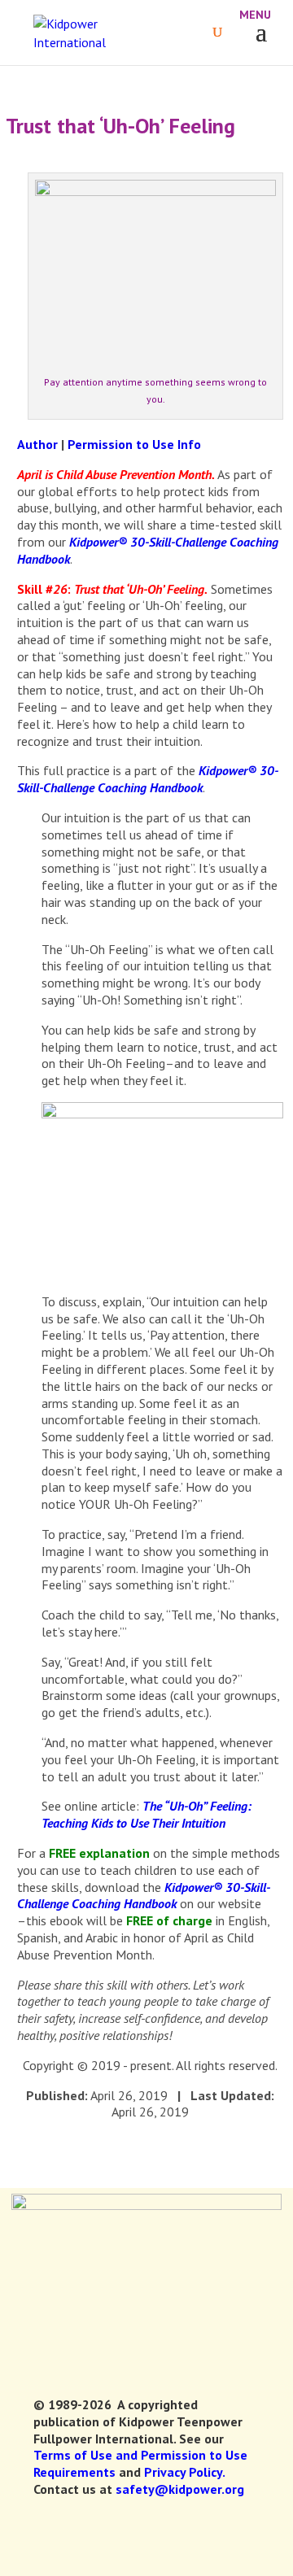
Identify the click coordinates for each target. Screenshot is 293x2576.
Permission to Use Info (134, 444)
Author (37, 444)
